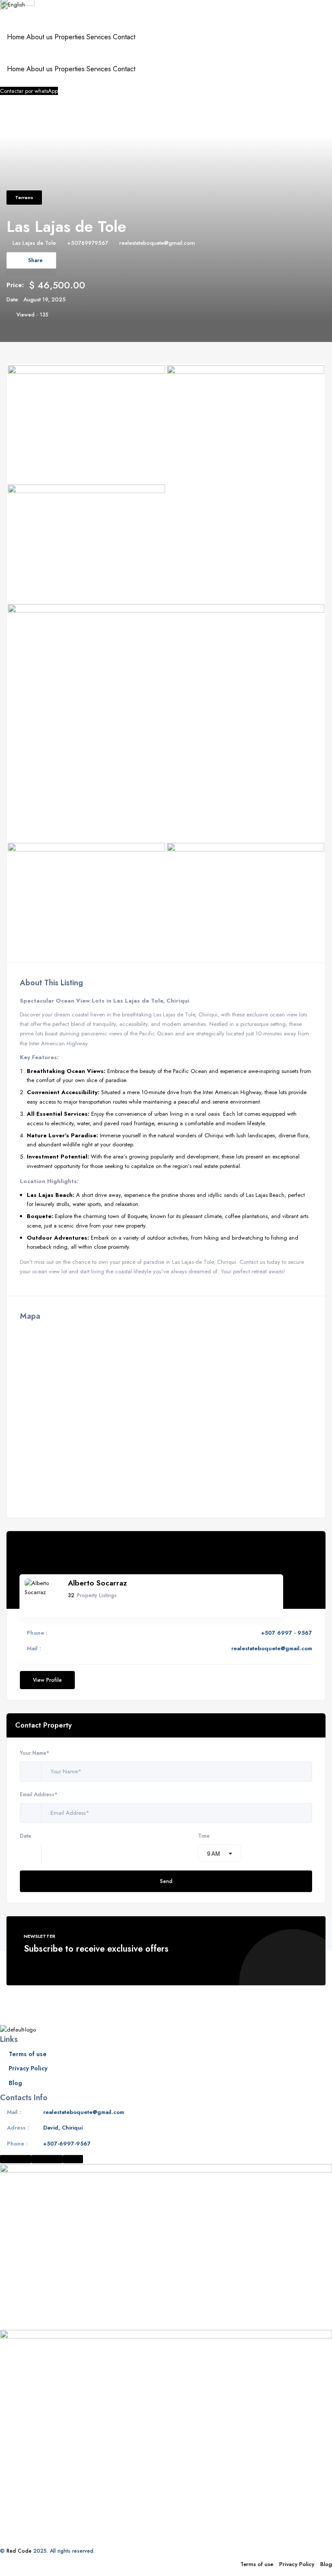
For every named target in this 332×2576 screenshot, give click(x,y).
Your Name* (35, 1753)
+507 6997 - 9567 (287, 1633)
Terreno (24, 197)
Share (35, 260)
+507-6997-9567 (67, 2144)
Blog (15, 2083)
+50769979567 (88, 243)
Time (204, 1836)
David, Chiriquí (63, 2128)
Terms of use (28, 2054)
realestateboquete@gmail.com (157, 243)
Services (99, 37)
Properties (70, 37)
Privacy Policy (28, 2068)
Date (26, 1836)
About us (40, 37)
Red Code (19, 2551)
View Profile (47, 1680)
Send (166, 1881)
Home (16, 37)
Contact (124, 37)
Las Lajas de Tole (34, 243)
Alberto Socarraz (97, 1583)
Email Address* (39, 1794)
